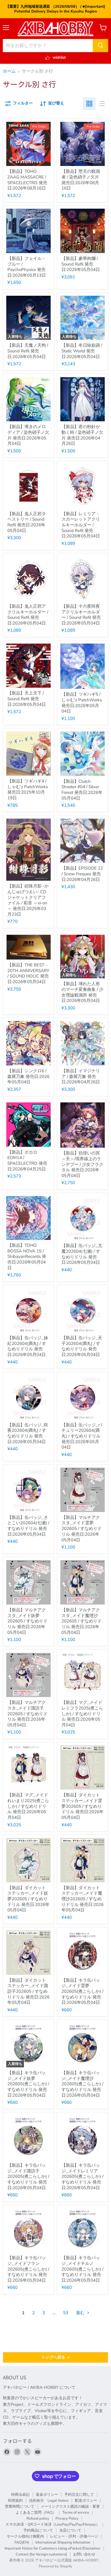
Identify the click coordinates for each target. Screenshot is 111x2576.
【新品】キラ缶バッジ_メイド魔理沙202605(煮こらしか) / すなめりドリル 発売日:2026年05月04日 (82, 2084)
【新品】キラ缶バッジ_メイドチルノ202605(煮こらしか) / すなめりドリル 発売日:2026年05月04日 (82, 2269)
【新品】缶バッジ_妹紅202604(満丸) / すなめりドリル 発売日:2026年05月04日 (28, 1346)
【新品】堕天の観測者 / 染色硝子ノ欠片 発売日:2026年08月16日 (81, 180)
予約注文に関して (79, 2495)
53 (66, 2313)
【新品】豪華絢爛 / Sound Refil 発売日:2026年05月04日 (81, 264)
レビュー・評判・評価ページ (74, 2536)
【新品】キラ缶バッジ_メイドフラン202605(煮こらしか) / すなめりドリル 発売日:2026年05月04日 (28, 2269)
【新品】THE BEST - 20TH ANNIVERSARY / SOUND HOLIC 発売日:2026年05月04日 (28, 973)
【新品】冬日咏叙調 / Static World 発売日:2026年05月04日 (82, 351)
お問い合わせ (84, 2554)
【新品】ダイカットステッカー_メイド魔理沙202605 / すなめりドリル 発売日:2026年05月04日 (83, 1899)
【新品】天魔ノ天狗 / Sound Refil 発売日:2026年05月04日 (28, 351)
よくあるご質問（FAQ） (36, 2513)
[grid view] (89, 104)
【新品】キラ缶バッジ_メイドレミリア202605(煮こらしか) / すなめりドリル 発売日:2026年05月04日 (82, 2177)
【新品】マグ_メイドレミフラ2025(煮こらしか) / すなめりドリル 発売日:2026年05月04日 (82, 1714)
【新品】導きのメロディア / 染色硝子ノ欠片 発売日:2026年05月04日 (28, 435)
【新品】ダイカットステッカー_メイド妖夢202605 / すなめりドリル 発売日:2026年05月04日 (28, 1899)
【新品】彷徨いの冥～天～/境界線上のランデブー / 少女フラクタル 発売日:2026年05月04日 (82, 1164)
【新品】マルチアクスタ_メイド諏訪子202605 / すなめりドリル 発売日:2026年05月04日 (27, 1714)
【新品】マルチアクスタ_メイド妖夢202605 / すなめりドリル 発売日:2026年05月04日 (27, 1621)
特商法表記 (20, 2495)
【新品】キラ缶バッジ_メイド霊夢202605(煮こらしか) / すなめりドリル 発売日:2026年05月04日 (82, 1991)
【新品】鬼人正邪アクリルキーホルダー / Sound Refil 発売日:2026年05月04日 (28, 615)
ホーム (9, 71)
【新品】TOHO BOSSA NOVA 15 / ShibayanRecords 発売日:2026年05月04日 (27, 1257)
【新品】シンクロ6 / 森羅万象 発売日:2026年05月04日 (28, 1076)
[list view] (102, 104)
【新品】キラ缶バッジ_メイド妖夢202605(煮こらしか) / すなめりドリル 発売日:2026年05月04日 (28, 2084)
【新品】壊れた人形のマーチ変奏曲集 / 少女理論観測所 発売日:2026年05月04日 (82, 992)
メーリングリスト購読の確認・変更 (70, 2507)
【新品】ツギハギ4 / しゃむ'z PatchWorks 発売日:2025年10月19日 (28, 789)
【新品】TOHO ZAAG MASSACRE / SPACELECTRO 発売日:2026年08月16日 (27, 180)
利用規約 (15, 2501)
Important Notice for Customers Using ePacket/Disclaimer (53, 2548)
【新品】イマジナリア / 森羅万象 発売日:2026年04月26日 (81, 1076)
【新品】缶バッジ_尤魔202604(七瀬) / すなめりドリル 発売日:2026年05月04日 (82, 1254)
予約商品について (38, 2530)
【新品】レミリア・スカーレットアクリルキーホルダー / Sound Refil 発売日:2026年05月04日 (81, 525)
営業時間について (20, 2507)
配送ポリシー (86, 2501)
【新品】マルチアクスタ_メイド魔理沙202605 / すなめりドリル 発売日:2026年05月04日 (82, 1621)
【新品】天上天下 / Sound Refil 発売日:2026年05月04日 (27, 699)
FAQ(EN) (22, 2542)
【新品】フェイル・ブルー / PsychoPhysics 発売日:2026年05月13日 (27, 267)
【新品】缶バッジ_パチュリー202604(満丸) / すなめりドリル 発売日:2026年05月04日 (82, 1436)
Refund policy (38, 2519)
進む (81, 2313)
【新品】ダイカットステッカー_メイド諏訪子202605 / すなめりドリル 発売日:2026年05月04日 (28, 1991)
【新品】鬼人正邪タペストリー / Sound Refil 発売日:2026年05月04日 (27, 522)
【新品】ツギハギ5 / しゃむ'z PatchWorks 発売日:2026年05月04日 (82, 703)
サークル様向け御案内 (25, 2536)
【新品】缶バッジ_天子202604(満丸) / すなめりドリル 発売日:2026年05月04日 (82, 1346)
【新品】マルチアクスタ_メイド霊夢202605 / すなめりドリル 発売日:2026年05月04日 (82, 1529)
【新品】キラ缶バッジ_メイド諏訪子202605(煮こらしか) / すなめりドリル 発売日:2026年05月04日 (28, 2177)
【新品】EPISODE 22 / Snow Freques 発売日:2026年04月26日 (82, 874)
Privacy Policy (67, 2519)
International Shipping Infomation (63, 2542)
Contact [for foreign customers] (41, 2554)
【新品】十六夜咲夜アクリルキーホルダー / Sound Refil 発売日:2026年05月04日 (81, 615)
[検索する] (100, 46)
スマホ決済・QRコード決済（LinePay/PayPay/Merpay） (53, 2524)
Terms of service (76, 2513)
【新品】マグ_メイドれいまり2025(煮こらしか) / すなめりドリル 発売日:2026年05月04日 (28, 1806)
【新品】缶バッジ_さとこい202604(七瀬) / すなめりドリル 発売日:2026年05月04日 (28, 1526)
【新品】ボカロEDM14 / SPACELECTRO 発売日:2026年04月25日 (27, 1161)
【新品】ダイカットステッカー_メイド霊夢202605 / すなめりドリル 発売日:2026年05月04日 (83, 1806)
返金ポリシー (47, 2495)
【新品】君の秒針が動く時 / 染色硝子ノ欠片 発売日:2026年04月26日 (82, 435)
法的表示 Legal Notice (49, 2501)
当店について (70, 2530)
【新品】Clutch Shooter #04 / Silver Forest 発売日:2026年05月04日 (82, 790)
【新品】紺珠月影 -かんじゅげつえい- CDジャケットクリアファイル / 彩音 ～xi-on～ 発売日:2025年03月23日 (28, 900)
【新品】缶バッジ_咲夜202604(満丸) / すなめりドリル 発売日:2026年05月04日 (28, 1433)
